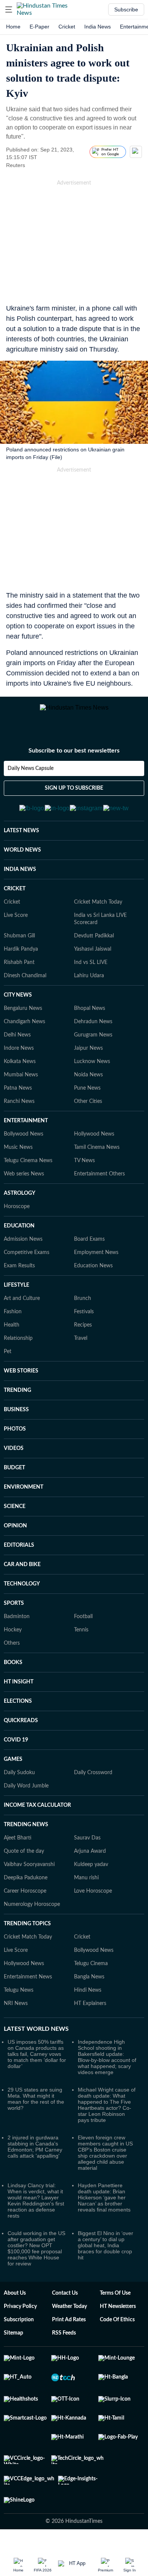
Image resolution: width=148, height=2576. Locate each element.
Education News (93, 1281)
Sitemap (13, 2349)
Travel (81, 1354)
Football (83, 1632)
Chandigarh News (24, 1037)
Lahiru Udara (89, 991)
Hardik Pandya (21, 965)
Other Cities (88, 1117)
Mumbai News (21, 1090)
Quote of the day (24, 1867)
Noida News (88, 1090)
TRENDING (17, 1406)
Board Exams (89, 1255)
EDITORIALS (19, 1561)
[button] (9, 9)
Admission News (23, 1255)
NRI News (16, 2019)
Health (12, 1341)
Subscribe (126, 9)
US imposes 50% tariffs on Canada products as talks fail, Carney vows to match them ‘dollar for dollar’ (37, 2070)
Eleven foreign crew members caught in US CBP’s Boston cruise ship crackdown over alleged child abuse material (105, 2168)
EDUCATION (19, 1241)
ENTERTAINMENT (26, 1136)
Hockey (13, 1645)
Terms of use (115, 2309)
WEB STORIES (21, 1387)
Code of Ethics (117, 2335)
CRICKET (15, 904)
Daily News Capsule (31, 777)
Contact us (65, 2309)
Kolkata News (20, 1077)
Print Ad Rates (69, 2335)
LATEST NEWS (21, 846)
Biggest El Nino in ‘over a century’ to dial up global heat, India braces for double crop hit (105, 2261)
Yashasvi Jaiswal (93, 965)
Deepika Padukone (26, 1893)
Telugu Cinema (91, 1979)
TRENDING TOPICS (27, 1939)
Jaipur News (88, 1064)
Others (12, 1659)
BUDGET (14, 1483)
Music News (18, 1163)
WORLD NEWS (22, 866)
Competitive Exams (27, 1268)
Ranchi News (19, 1117)
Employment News (96, 1268)
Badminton (17, 1632)
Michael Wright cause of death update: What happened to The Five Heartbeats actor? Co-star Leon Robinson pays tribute (107, 2120)
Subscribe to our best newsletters (74, 759)
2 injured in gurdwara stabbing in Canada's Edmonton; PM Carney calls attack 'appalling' (35, 2162)
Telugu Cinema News (28, 1176)
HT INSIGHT (19, 1697)
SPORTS (14, 1619)
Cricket (67, 27)
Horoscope (17, 1222)
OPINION (15, 1541)
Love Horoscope (93, 1907)
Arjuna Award (90, 1867)
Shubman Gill (19, 951)
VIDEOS (14, 1464)
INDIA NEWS (20, 885)
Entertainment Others (99, 1189)
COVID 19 (16, 1756)
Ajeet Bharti (18, 1854)
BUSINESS (16, 1425)
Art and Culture (22, 1314)
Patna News (18, 1104)
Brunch (83, 1314)
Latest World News (36, 2044)
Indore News (19, 1064)
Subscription (19, 2335)
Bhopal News (90, 1024)
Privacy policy (20, 2322)
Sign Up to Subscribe (74, 797)
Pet (8, 1367)
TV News (84, 1176)
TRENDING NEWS (26, 1840)
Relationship (18, 1354)
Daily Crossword (93, 1788)
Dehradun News (93, 1037)
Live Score (16, 931)
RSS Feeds (64, 2349)
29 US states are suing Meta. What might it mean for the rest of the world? (36, 2114)
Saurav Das (87, 1854)
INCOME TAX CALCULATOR (37, 1821)
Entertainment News (28, 1992)
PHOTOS (15, 1445)
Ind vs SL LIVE (91, 978)
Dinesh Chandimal (25, 991)
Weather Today (69, 2322)
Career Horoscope (25, 1907)
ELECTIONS (18, 1717)
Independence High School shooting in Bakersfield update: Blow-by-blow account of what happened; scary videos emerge (107, 2073)
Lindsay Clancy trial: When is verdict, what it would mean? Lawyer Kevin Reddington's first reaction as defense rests (36, 2216)
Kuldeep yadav (91, 1880)
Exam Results (19, 1281)
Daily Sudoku (19, 1788)
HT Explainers (90, 2019)
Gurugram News (93, 1051)
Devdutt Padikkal (94, 951)
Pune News (87, 1104)
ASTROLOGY (20, 1209)
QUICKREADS (21, 1736)
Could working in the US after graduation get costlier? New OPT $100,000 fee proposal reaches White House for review (36, 2264)
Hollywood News (94, 1150)
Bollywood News (24, 1150)
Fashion (13, 1327)
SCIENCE (15, 1522)
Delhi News (17, 1051)
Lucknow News (92, 1077)
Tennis (81, 1645)
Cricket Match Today (98, 918)
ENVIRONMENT (24, 1503)
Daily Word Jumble (26, 1801)
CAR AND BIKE (22, 1580)
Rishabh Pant (19, 978)
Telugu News (19, 2006)
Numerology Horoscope (32, 1920)
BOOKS (13, 1678)
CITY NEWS (18, 1011)
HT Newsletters (118, 2322)
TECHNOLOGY (22, 1600)
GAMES (13, 1775)
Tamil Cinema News (97, 1163)
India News (98, 27)
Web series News (24, 1189)
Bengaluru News (23, 1024)
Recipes (83, 1341)
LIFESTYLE (17, 1301)
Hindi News (88, 2006)
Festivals (84, 1327)
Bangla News (89, 1992)
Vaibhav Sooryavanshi (29, 1880)
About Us (15, 2309)
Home (13, 27)
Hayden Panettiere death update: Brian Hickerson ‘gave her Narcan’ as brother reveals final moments (104, 2213)
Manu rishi (86, 1893)
